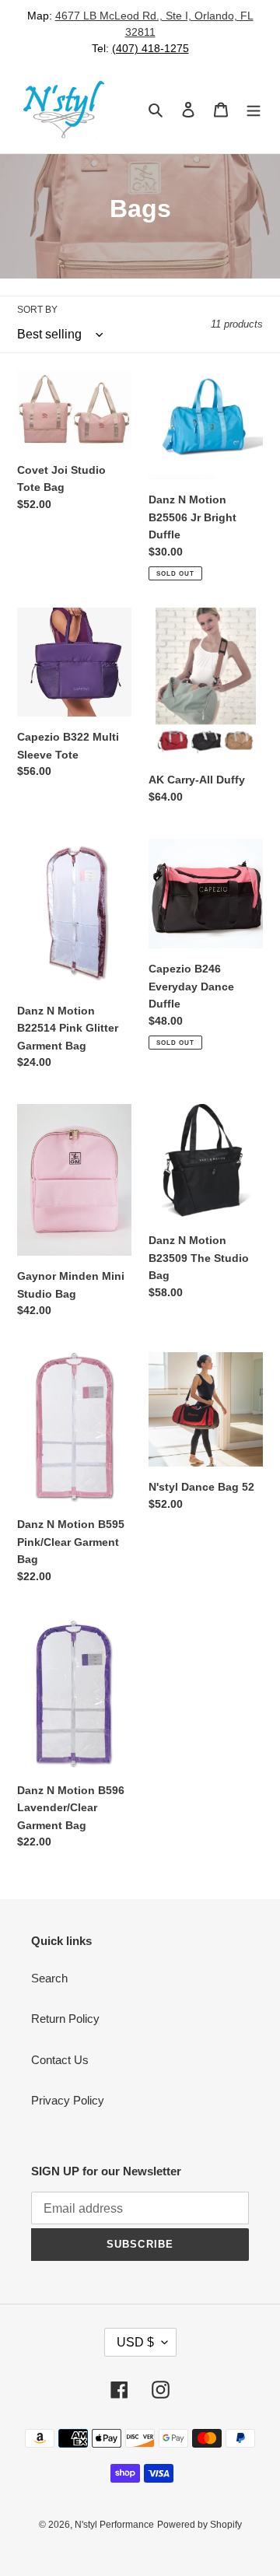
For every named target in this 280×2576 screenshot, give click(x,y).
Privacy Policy (68, 2100)
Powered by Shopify (199, 2525)
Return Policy (65, 2019)
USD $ (135, 2342)
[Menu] (254, 109)
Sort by (37, 310)
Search (49, 1978)
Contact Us (60, 2060)
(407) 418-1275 (150, 48)
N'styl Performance (114, 2525)
